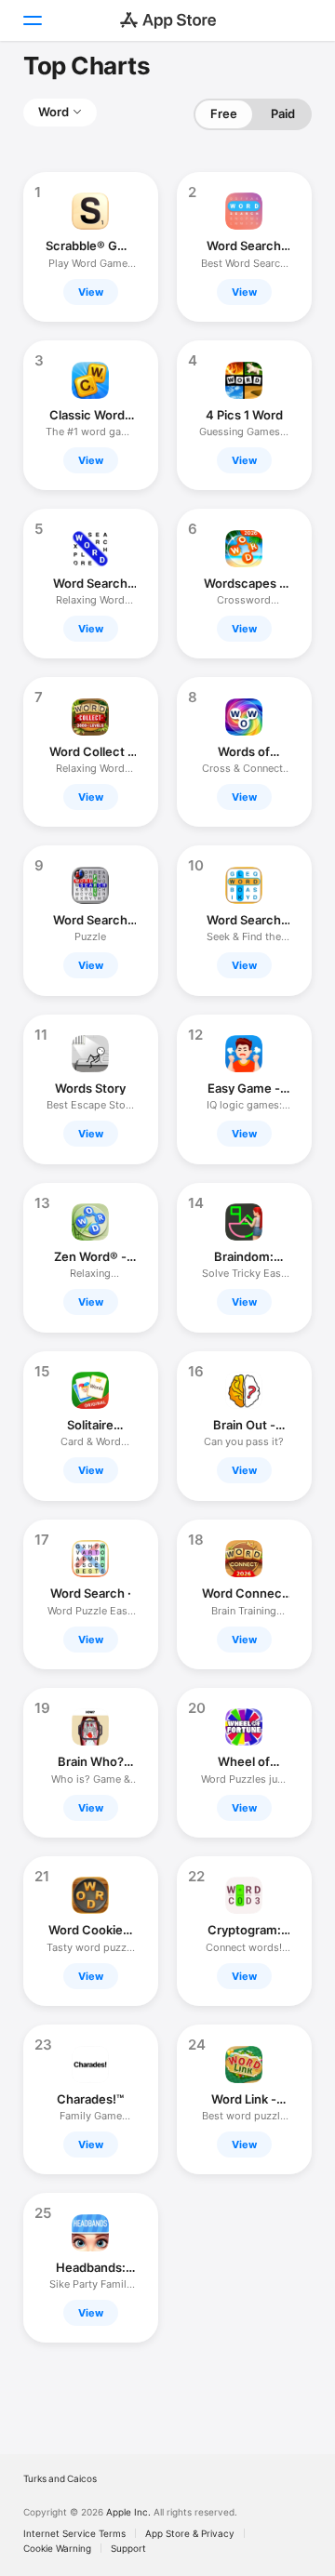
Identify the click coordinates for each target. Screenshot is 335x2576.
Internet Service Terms (74, 2533)
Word (54, 112)
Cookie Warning (57, 2548)
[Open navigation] (32, 20)
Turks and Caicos (60, 2478)
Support (128, 2548)
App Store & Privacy (190, 2533)
